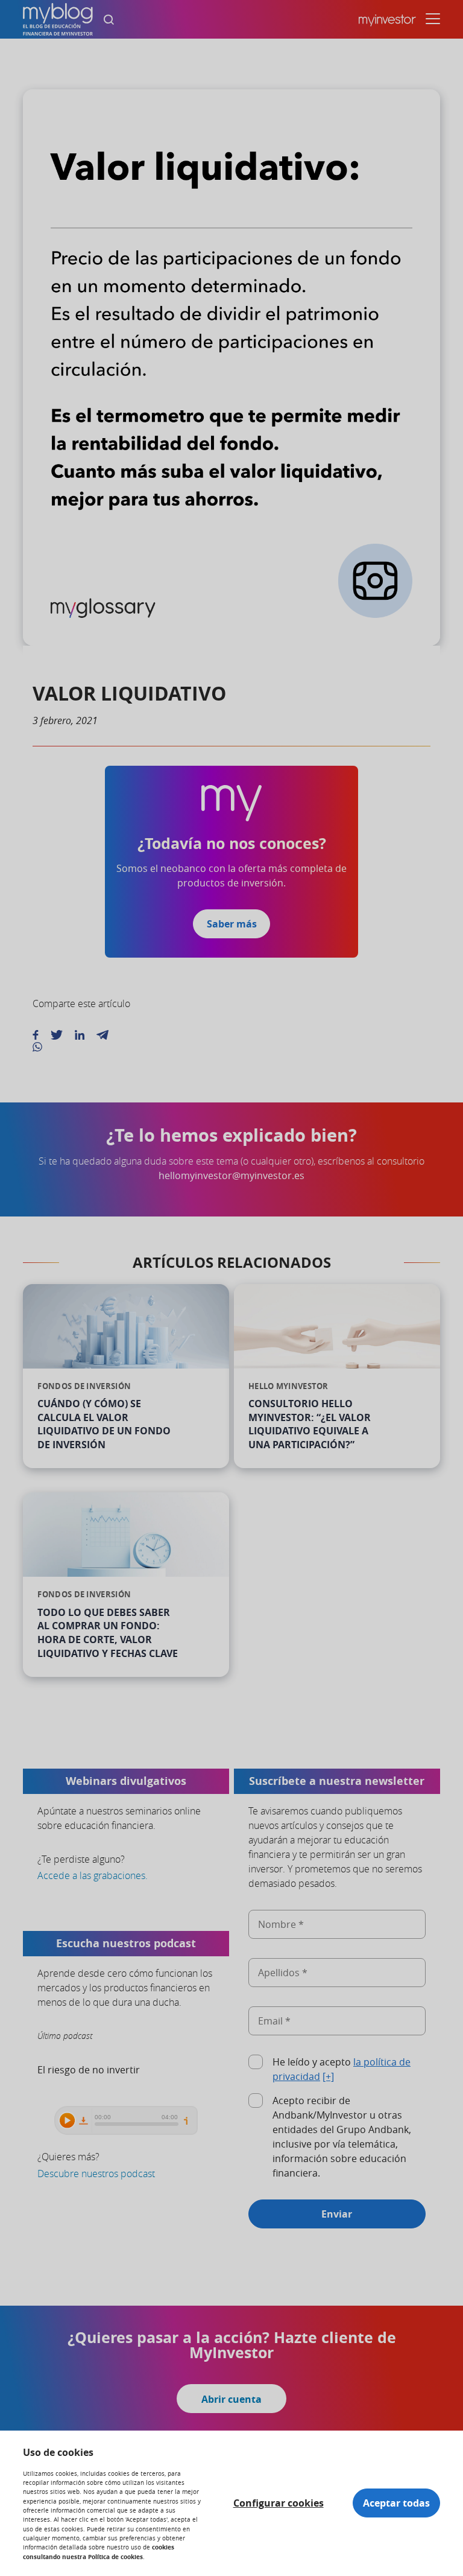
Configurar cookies (279, 2503)
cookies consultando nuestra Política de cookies (99, 2552)
